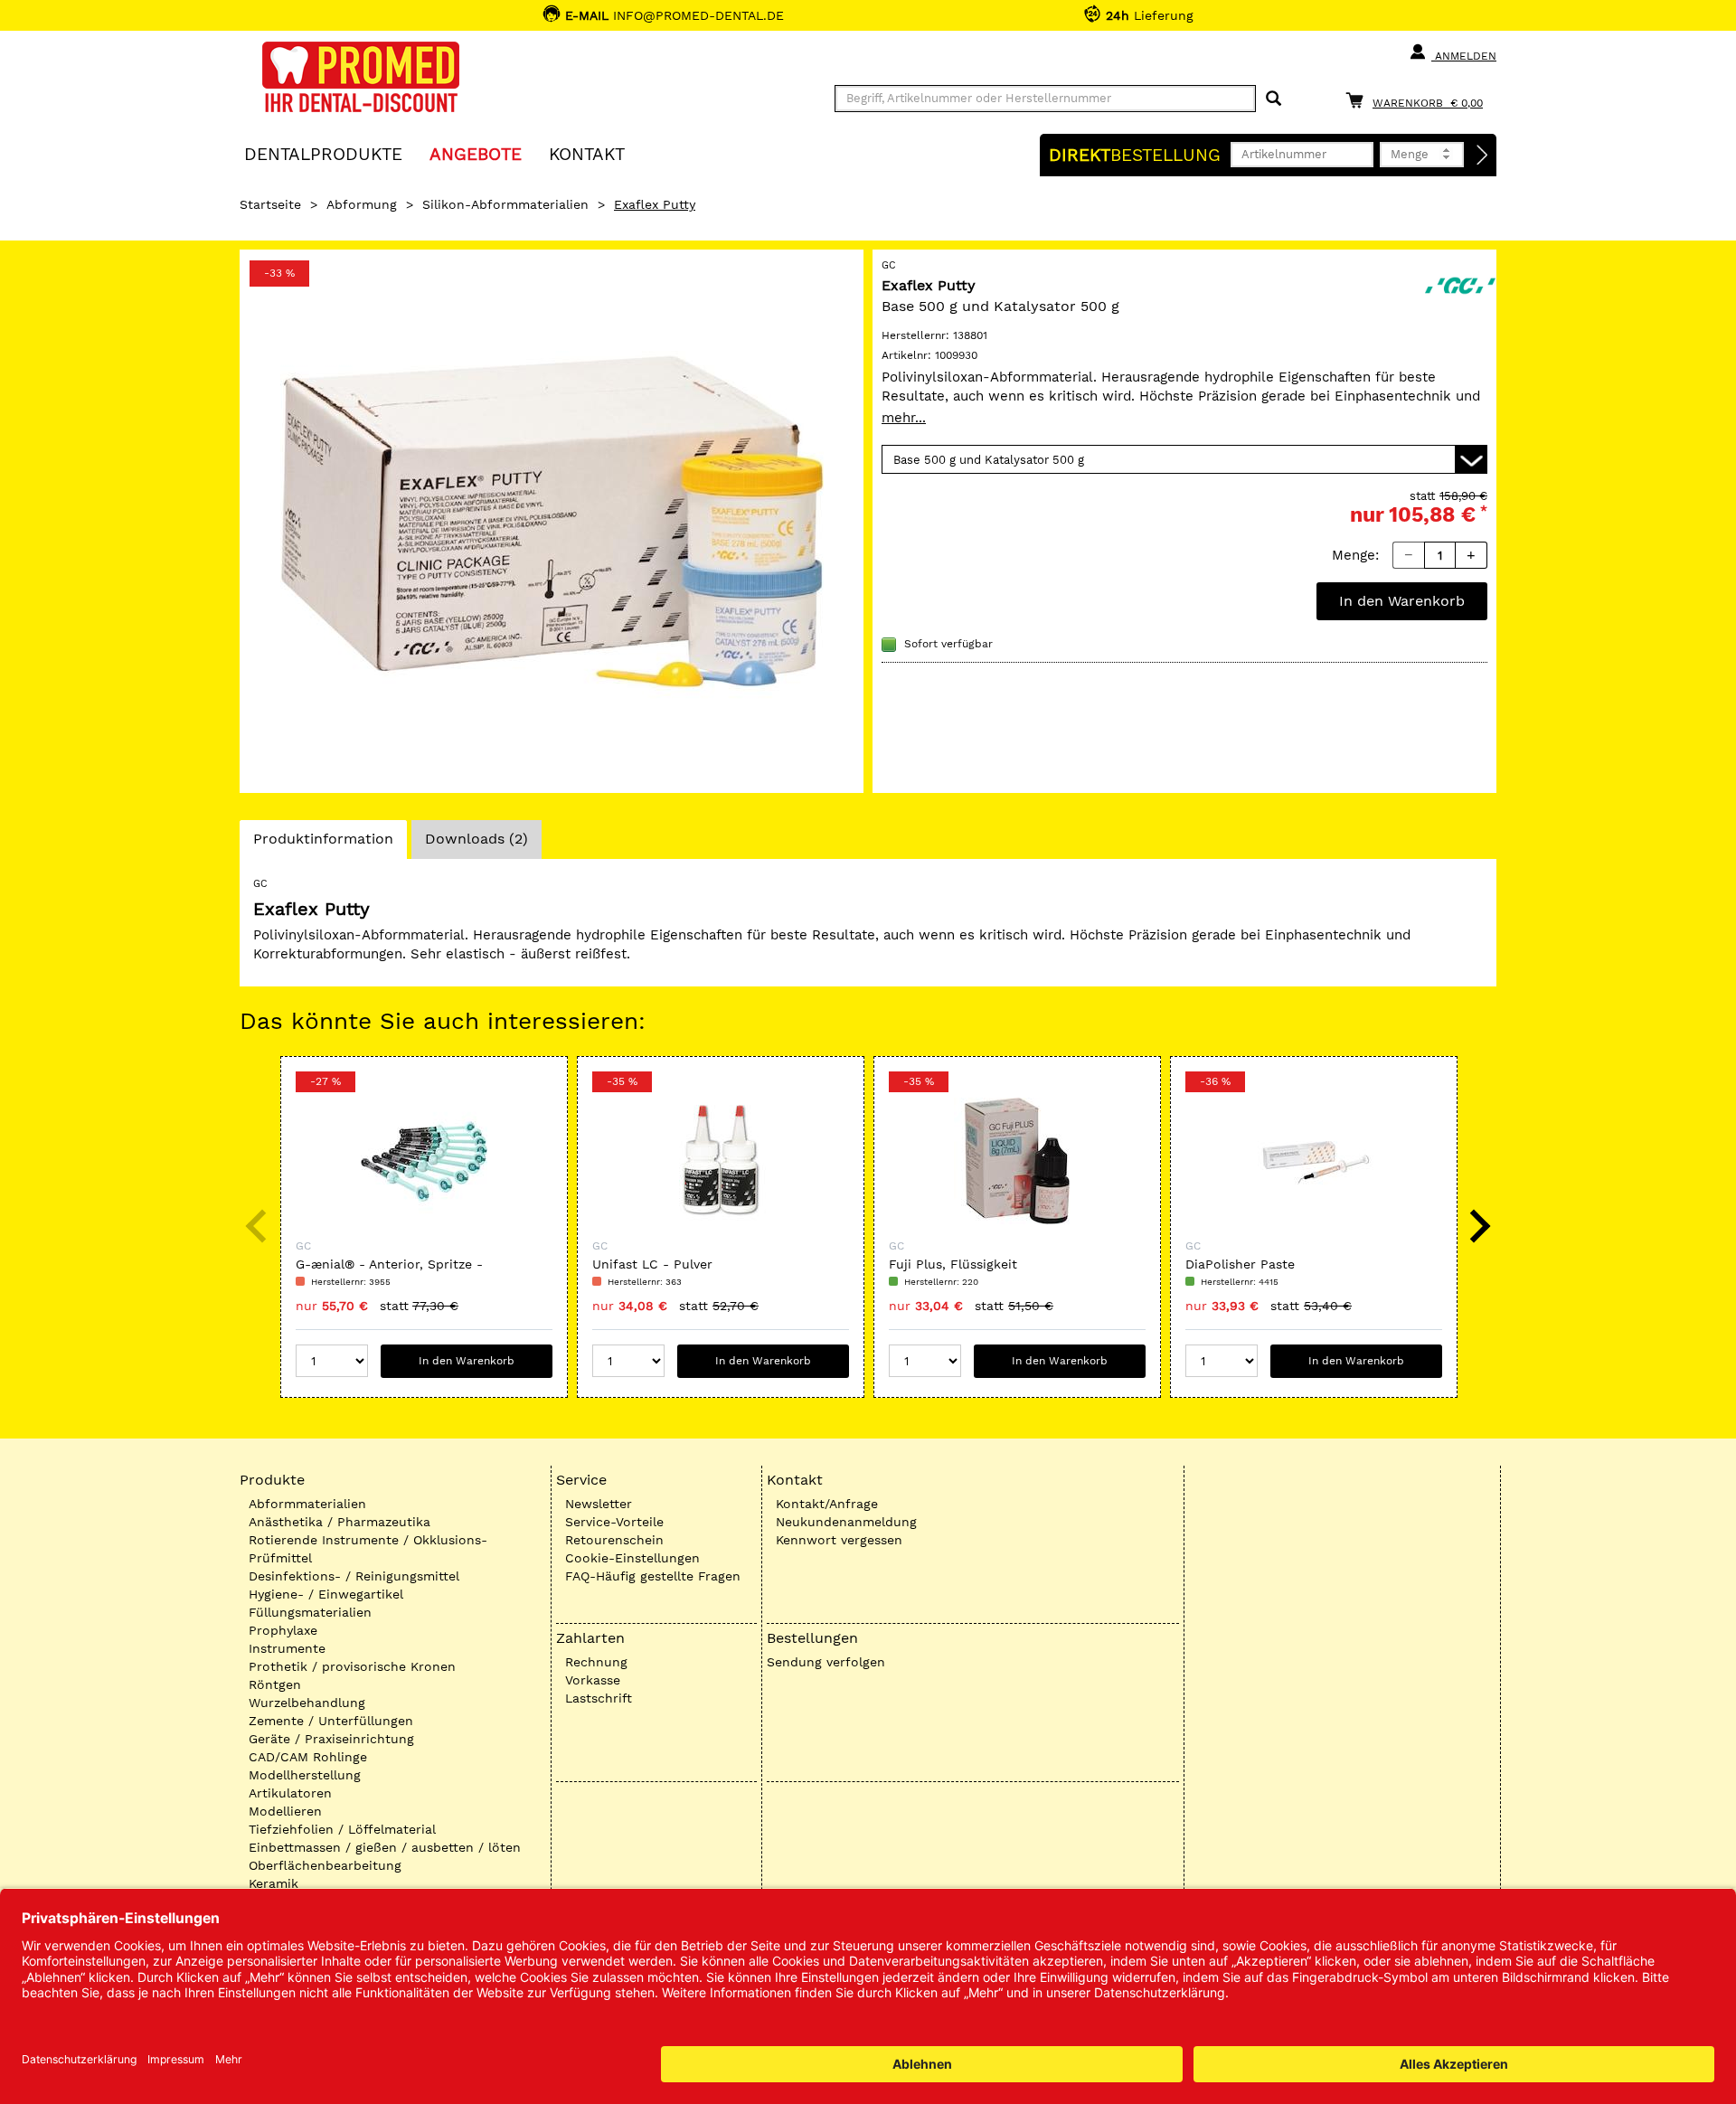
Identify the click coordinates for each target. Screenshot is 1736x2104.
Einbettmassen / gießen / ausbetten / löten (385, 1847)
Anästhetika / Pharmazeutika (340, 1522)
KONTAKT (587, 153)
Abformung (362, 204)
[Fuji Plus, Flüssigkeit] (1017, 1161)
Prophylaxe (283, 1630)
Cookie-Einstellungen (632, 1558)
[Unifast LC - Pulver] (721, 1161)
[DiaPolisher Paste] (1314, 1161)
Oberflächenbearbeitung (325, 1865)
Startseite (270, 204)
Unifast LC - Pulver (652, 1264)
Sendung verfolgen (826, 1662)
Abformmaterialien (307, 1504)
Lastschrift (599, 1698)
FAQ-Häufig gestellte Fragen (653, 1576)
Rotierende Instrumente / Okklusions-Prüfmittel (368, 1549)
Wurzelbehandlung (307, 1703)
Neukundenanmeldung (846, 1522)
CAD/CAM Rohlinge (308, 1757)
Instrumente (287, 1648)
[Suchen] (1274, 99)
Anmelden (1464, 56)
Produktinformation (323, 844)
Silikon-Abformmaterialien (505, 204)
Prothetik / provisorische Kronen (352, 1666)
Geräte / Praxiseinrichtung (331, 1739)
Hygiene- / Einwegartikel (326, 1594)
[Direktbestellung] (1483, 156)
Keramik (274, 1883)
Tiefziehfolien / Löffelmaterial (342, 1829)
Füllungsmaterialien (310, 1612)
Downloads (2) (476, 839)
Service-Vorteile (614, 1522)
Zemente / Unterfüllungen (331, 1721)
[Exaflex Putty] (552, 521)
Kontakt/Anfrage (827, 1504)
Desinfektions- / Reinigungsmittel (354, 1576)
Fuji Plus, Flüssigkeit (953, 1264)
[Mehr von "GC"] (1460, 284)
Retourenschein (614, 1540)
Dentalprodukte (323, 153)
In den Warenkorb (1402, 601)
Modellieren (285, 1811)
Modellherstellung (305, 1775)
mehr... (904, 418)
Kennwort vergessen (839, 1540)
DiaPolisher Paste (1240, 1264)
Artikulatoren (290, 1793)
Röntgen (275, 1684)
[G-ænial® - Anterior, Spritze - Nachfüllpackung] (424, 1161)
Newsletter (599, 1504)
